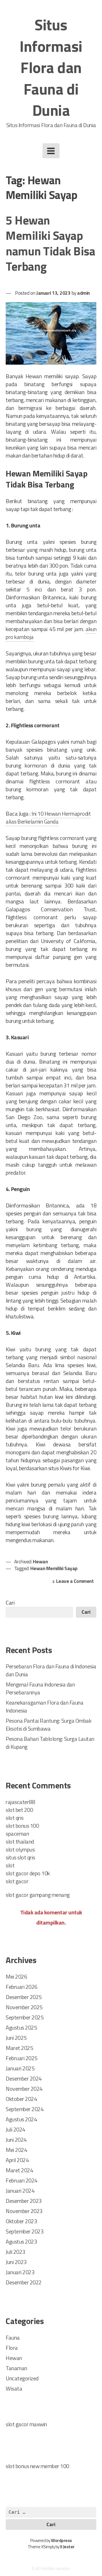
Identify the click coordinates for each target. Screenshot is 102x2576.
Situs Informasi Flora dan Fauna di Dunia (51, 67)
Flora (12, 2348)
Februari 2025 (22, 2058)
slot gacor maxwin (26, 2424)
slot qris (15, 1818)
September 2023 (25, 2231)
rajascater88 (20, 1802)
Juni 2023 (16, 2262)
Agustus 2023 (21, 2242)
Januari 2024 (20, 2191)
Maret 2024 (19, 2170)
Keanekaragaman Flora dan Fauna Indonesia (44, 1706)
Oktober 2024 (21, 2099)
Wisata (14, 2388)
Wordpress (61, 2540)
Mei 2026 (16, 1977)
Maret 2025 (19, 2048)
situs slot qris (20, 1857)
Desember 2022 (24, 2282)
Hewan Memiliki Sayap (54, 1568)
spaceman (17, 1834)
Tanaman (16, 2368)
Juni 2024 (16, 2140)
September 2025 (25, 2017)
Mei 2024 (16, 2150)
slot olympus (20, 1849)
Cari (10, 1603)
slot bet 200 (19, 1810)
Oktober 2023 (21, 2221)
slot (10, 1865)
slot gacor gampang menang (38, 1895)
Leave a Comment (76, 1582)
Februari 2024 (22, 2180)
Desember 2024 (24, 2078)
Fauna (13, 2337)
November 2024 (24, 2089)
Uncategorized (22, 2378)
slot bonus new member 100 (37, 2466)
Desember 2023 (24, 2201)
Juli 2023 (15, 2252)
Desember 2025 (24, 1997)
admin (83, 293)
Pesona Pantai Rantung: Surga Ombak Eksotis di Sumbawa (48, 1725)
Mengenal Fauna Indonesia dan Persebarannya (40, 1688)
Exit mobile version (51, 2568)
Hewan (40, 1561)
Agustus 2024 (21, 2119)
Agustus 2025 (21, 2027)
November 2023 (24, 2211)
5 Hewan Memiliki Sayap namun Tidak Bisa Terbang (50, 243)
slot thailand (20, 1841)
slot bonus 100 (22, 1826)
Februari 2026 (22, 1987)
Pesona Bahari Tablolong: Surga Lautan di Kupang (50, 1743)
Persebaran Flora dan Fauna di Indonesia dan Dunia (51, 1670)
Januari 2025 (20, 2068)
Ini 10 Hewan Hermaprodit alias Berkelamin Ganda (48, 817)
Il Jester (67, 2547)
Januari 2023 (20, 2272)
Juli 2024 (15, 2129)
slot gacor (17, 1881)
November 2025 (24, 2007)
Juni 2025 (16, 2038)
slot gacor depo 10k (28, 1873)
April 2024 (17, 2160)
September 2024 (25, 2109)
